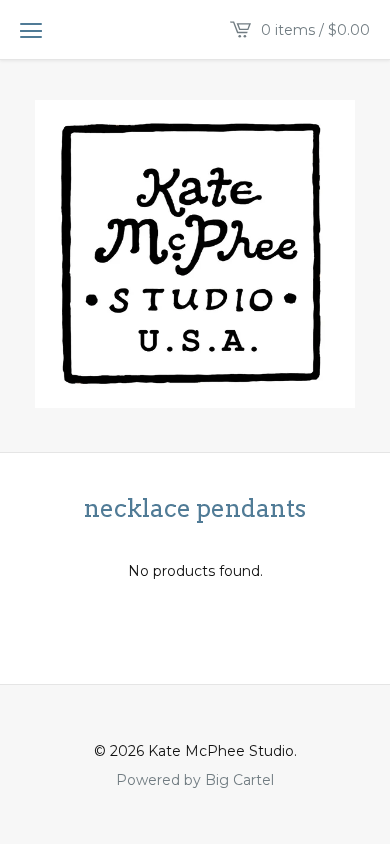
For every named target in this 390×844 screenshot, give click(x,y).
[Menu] (31, 30)
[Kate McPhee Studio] (195, 254)
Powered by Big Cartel (195, 779)
